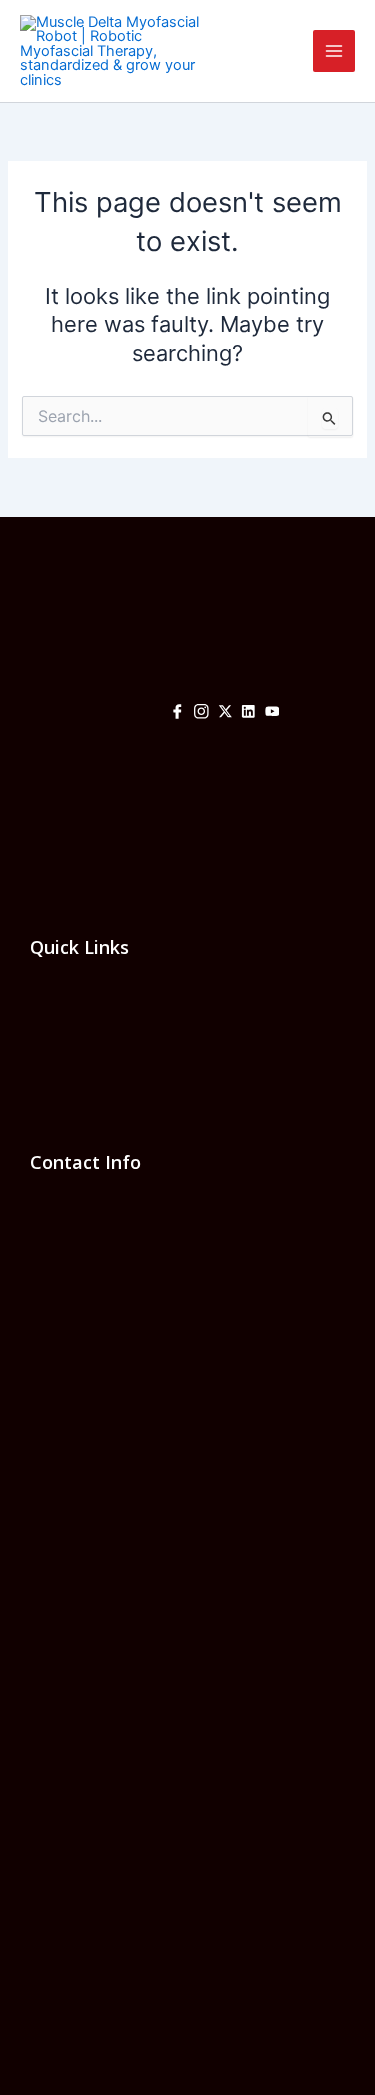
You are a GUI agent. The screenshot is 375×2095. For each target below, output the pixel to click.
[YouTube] (272, 714)
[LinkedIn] (248, 714)
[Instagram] (201, 714)
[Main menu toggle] (334, 51)
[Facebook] (177, 714)
